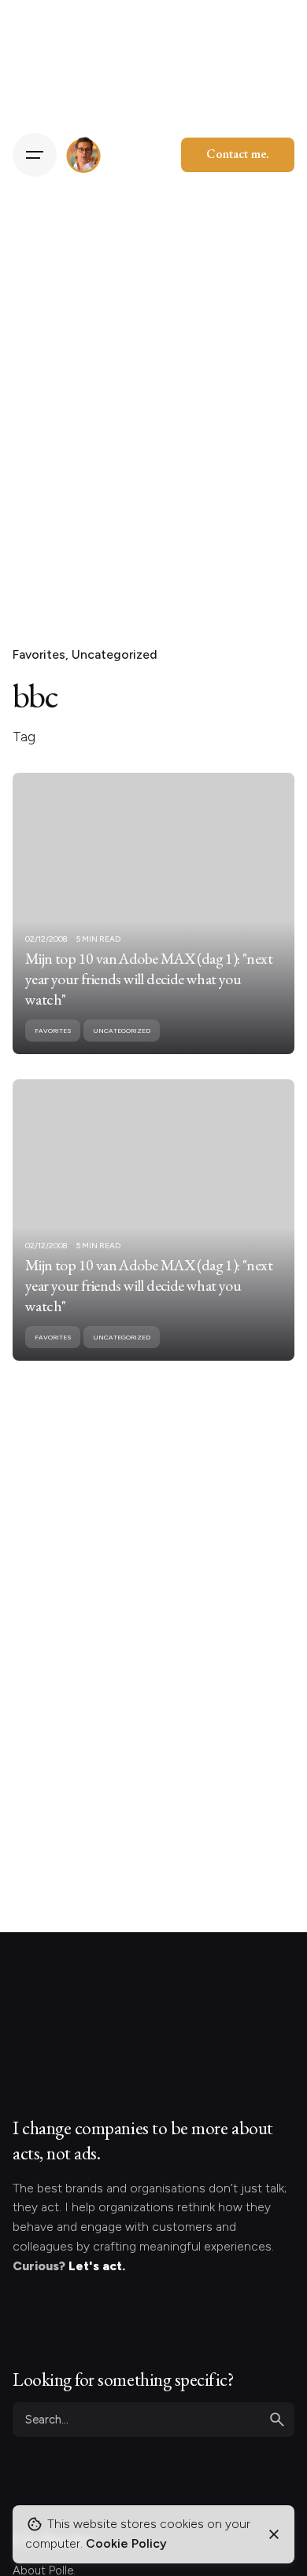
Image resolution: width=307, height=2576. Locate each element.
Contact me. (238, 154)
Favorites (39, 654)
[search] (277, 2420)
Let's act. (97, 2266)
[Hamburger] (35, 155)
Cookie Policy (126, 2543)
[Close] (274, 2534)
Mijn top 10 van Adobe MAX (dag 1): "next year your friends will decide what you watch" (149, 979)
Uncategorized (115, 654)
